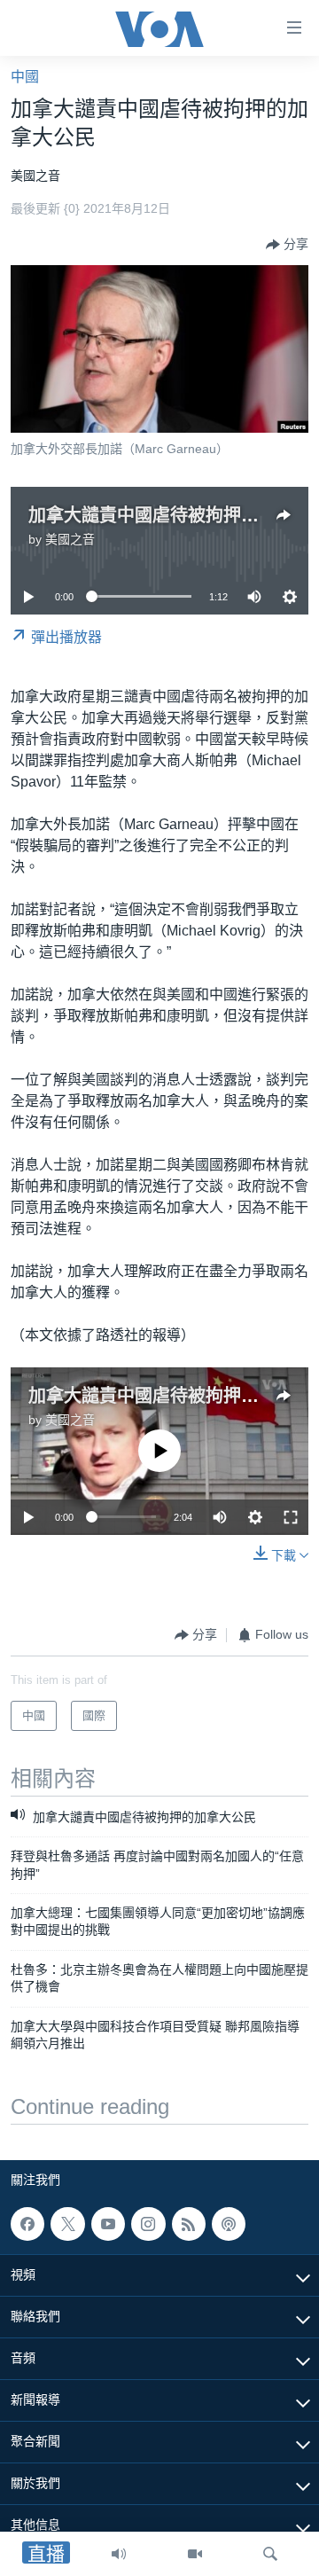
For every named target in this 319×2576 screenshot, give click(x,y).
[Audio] (119, 2554)
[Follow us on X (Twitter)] (67, 2224)
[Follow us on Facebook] (27, 2224)
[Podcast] (229, 2224)
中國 (25, 77)
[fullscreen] (291, 1517)
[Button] (287, 245)
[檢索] (270, 2554)
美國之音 (70, 539)
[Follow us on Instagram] (148, 2224)
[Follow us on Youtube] (108, 2224)
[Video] (195, 2554)
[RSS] (189, 2224)
